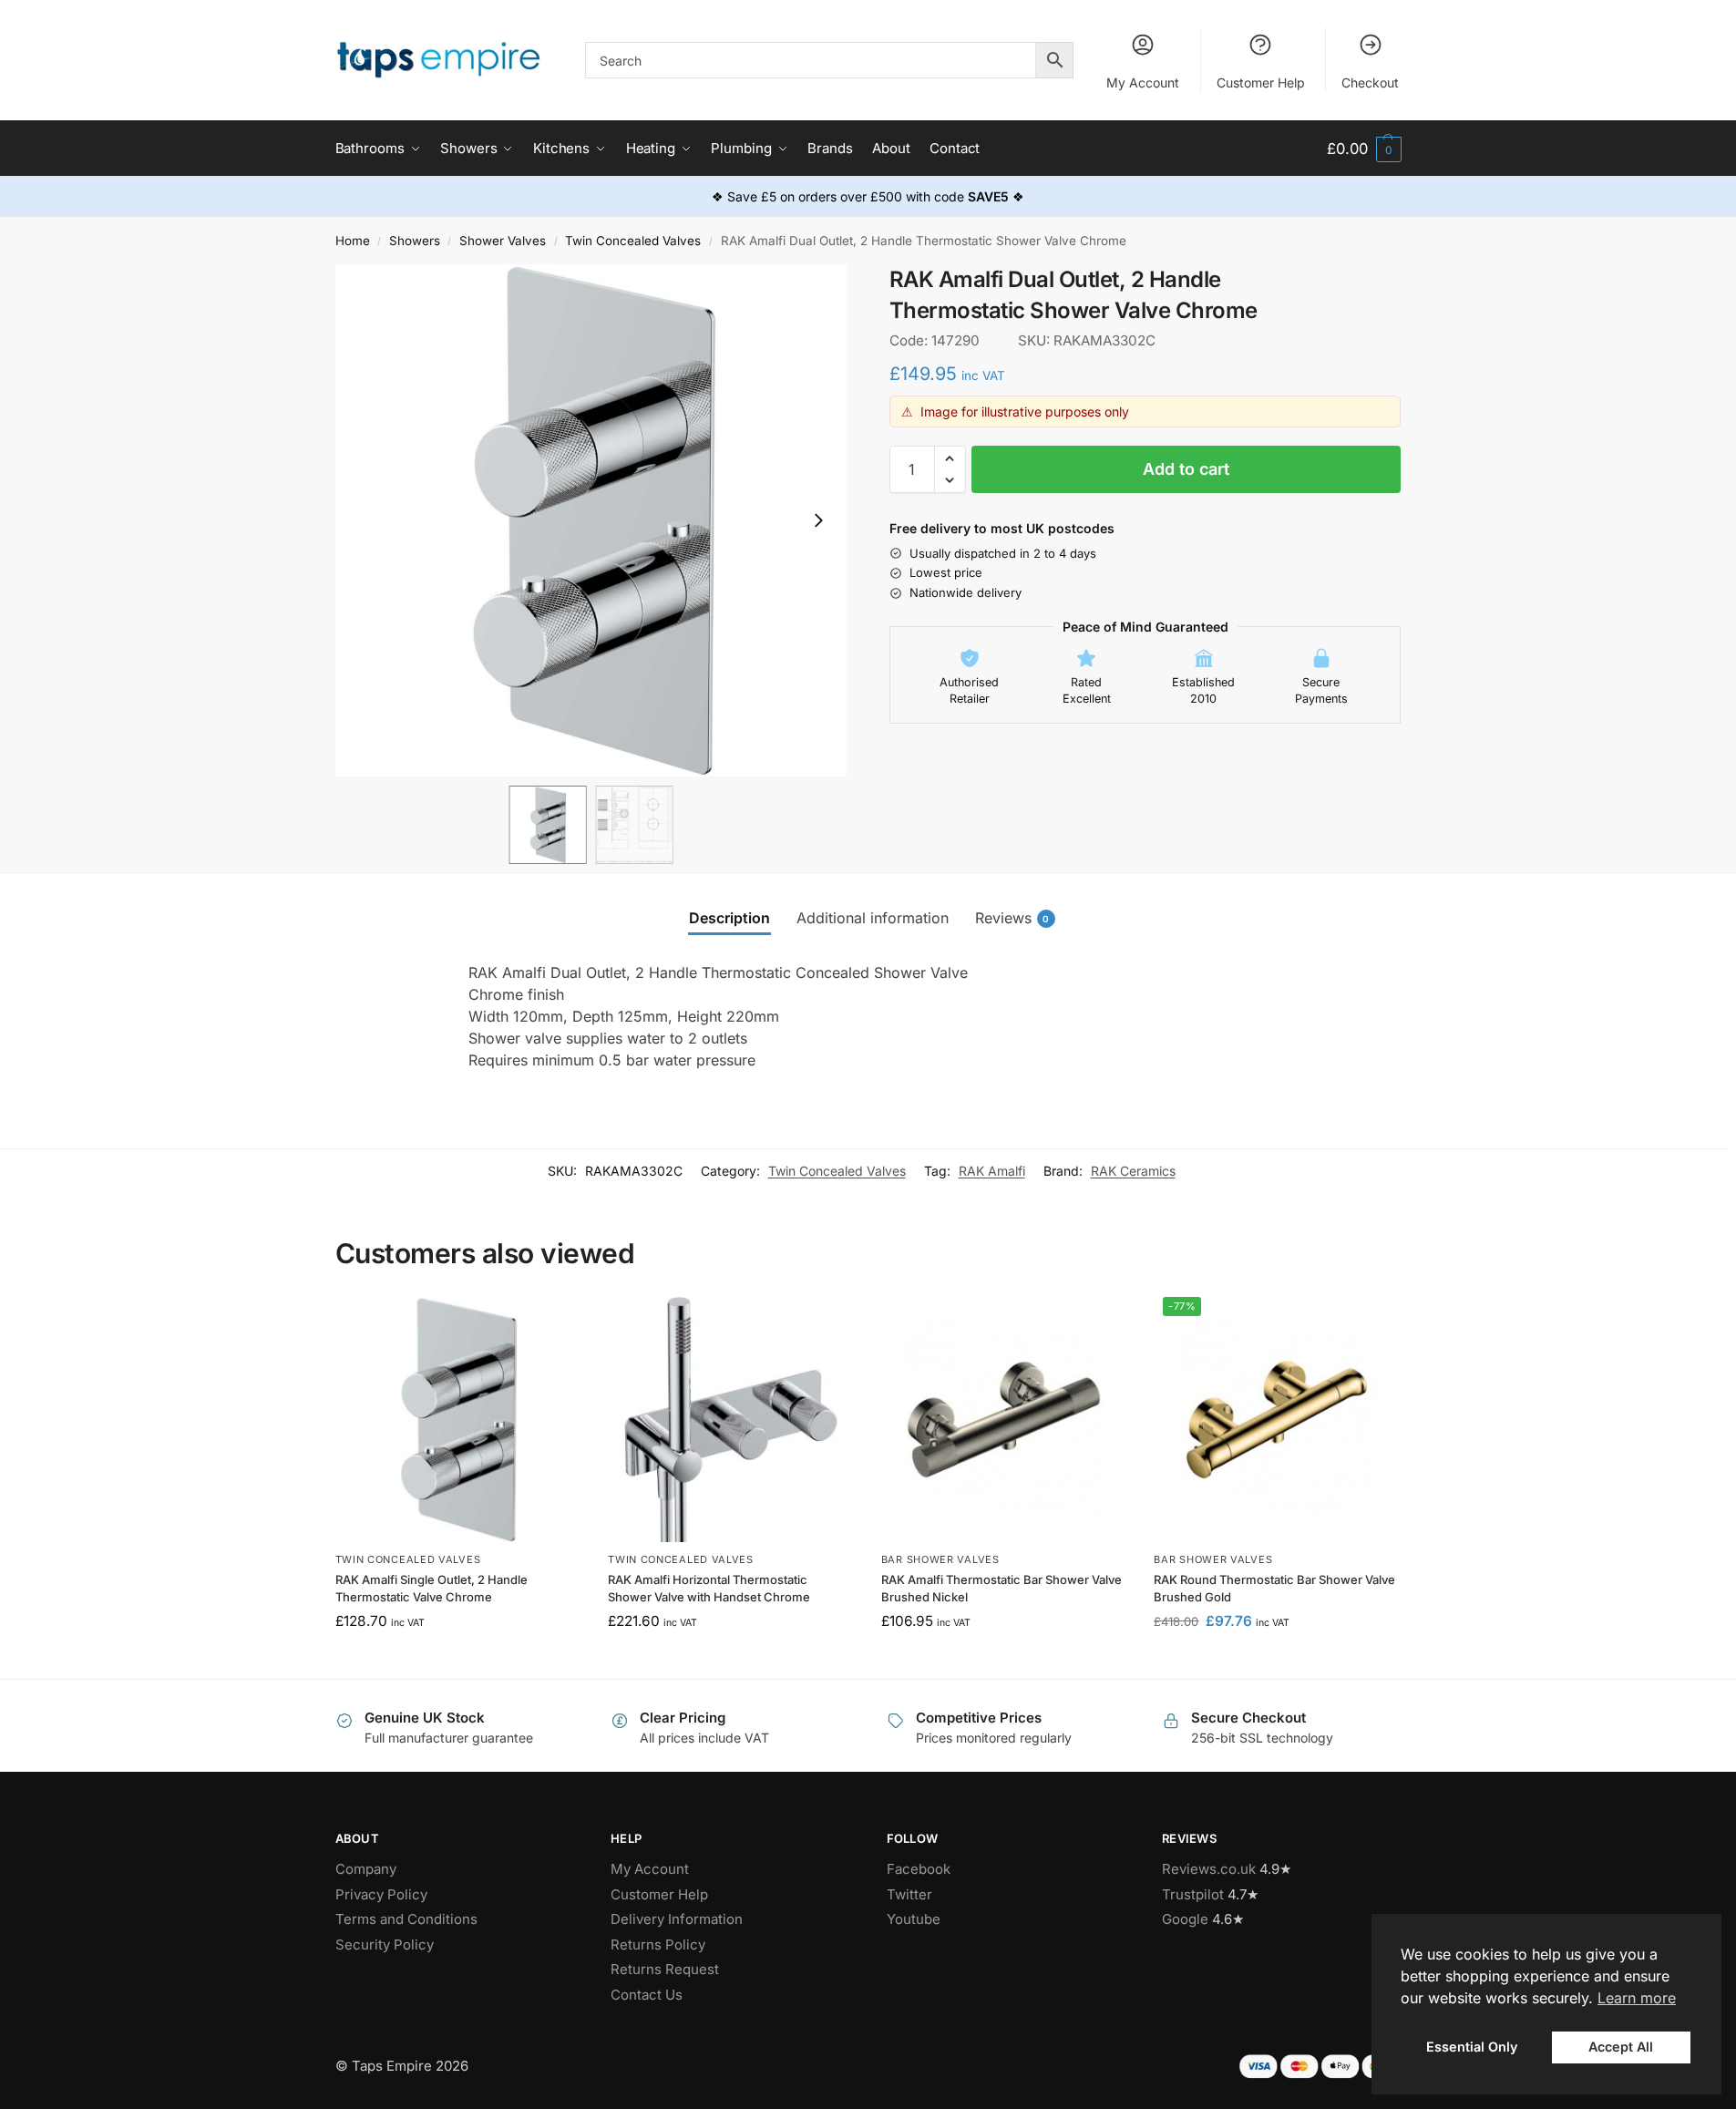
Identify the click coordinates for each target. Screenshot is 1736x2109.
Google (1185, 1919)
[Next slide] (818, 520)
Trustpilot (1193, 1894)
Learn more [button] (1637, 1998)
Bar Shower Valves (940, 1559)
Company (366, 1869)
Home (353, 241)
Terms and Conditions (406, 1919)
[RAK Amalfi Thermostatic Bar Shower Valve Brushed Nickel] (1004, 1420)
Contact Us (647, 1995)
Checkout (1370, 82)
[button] (1364, 149)
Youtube (914, 1919)
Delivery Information (677, 1919)
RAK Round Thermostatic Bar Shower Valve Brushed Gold (1274, 1589)
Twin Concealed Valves (633, 241)
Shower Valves (503, 241)
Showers (415, 241)
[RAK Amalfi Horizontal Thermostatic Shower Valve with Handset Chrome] (731, 1420)
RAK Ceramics (1133, 1171)
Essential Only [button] (1472, 2047)
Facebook (919, 1869)
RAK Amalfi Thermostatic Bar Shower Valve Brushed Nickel (1002, 1589)
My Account (1143, 82)
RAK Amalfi (992, 1171)
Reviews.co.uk (1209, 1869)
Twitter (909, 1894)
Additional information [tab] (873, 918)
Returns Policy (658, 1944)
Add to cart (1186, 469)
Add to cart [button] (458, 1660)
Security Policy (385, 1944)
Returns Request (665, 1969)
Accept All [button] (1621, 2047)
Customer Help (1261, 82)
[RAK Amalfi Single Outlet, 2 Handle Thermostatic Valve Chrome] (458, 1420)
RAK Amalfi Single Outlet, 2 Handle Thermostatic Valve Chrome (431, 1589)
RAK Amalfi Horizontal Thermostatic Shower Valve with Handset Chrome (709, 1589)
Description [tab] (729, 918)
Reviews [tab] (1012, 918)
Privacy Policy (381, 1894)
